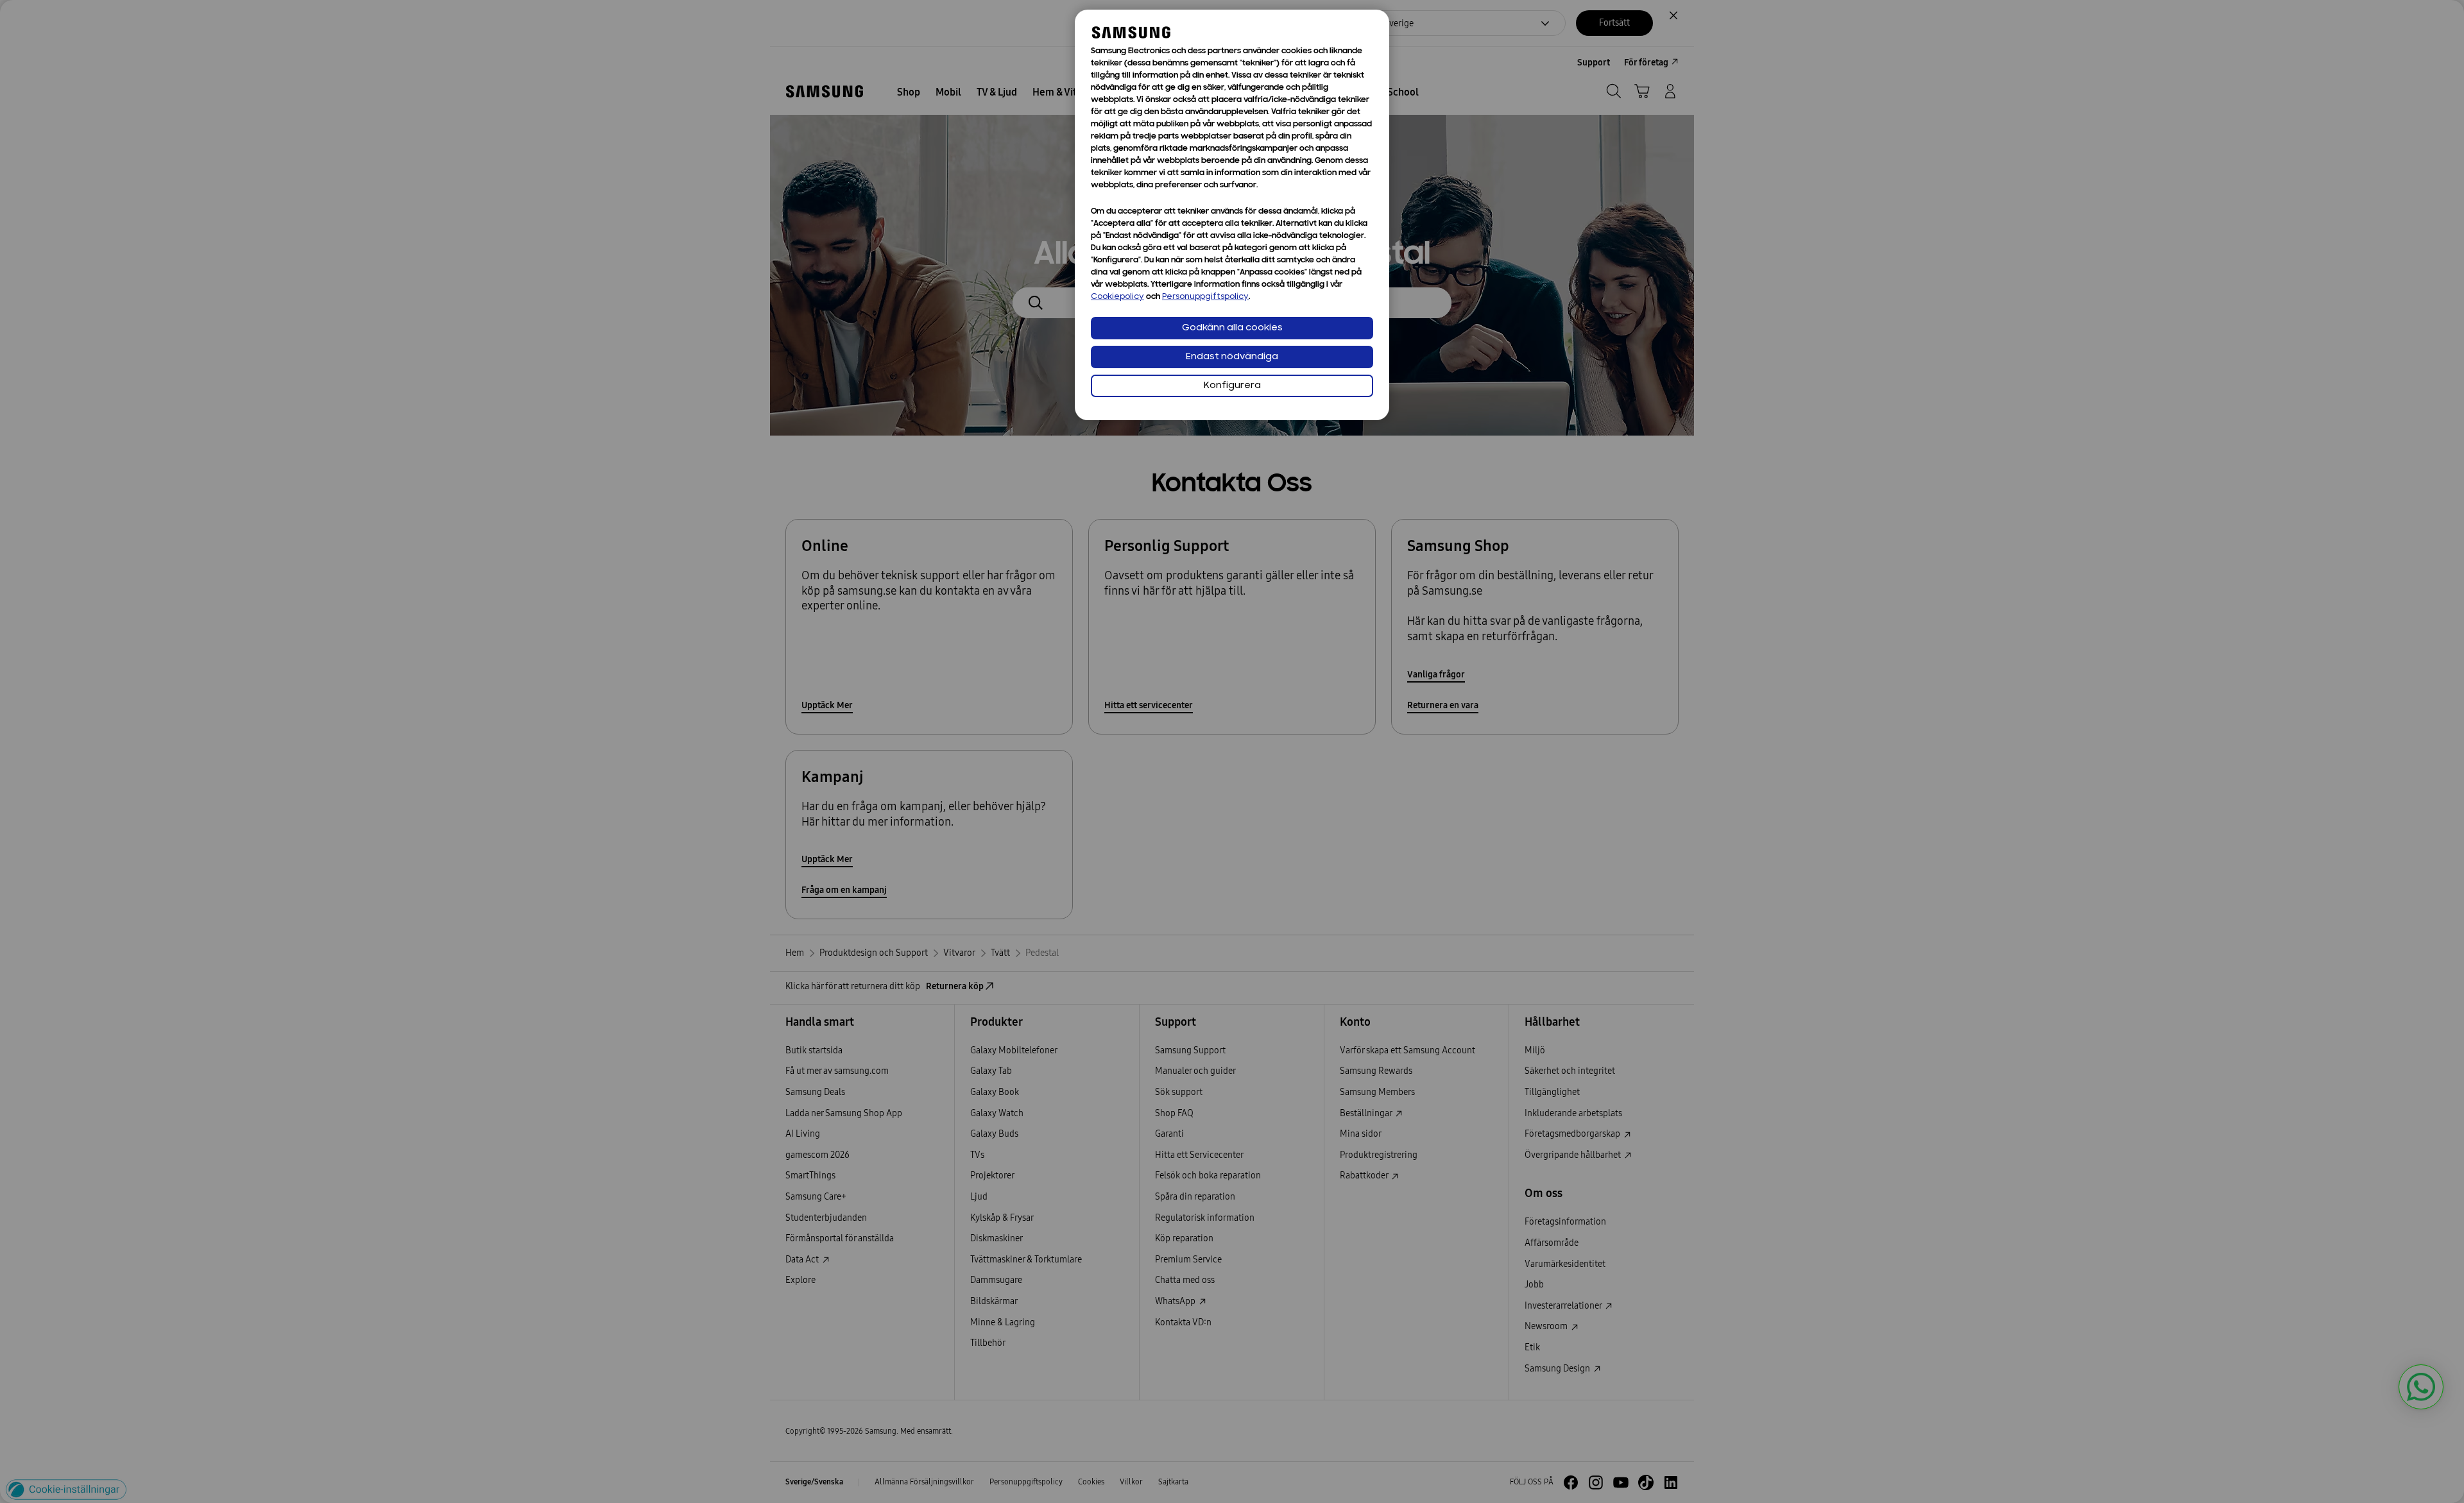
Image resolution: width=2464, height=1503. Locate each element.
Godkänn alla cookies (1232, 328)
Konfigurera (1232, 386)
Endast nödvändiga (1232, 357)
